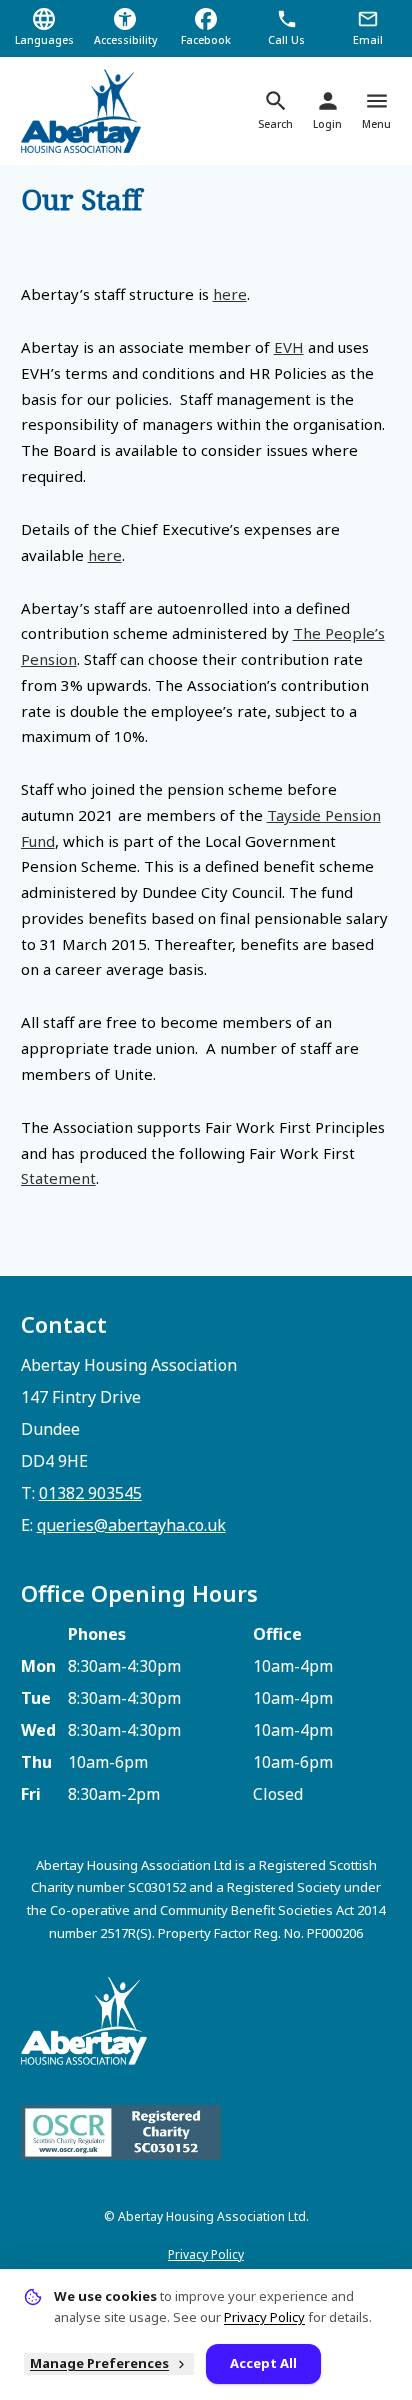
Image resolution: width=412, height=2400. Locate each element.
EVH (289, 347)
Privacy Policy (206, 2254)
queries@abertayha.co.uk (131, 1525)
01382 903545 (90, 1493)
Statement (58, 1178)
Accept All (263, 2363)
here (230, 294)
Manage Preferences (99, 2363)
